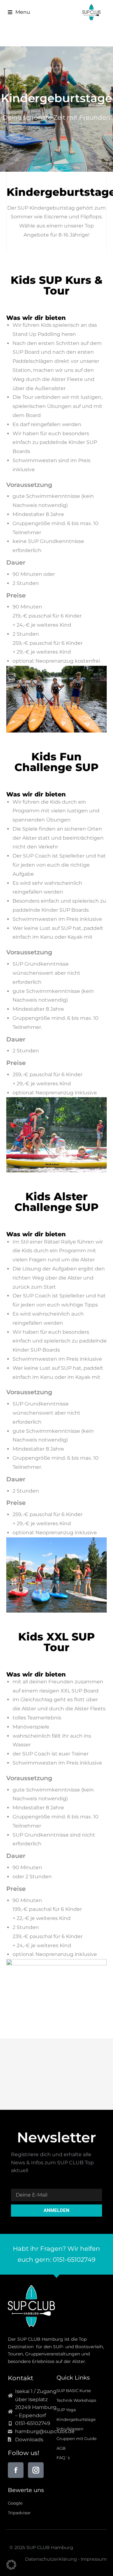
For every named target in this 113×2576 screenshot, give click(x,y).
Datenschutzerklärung (51, 2559)
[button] (17, 12)
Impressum (94, 2559)
